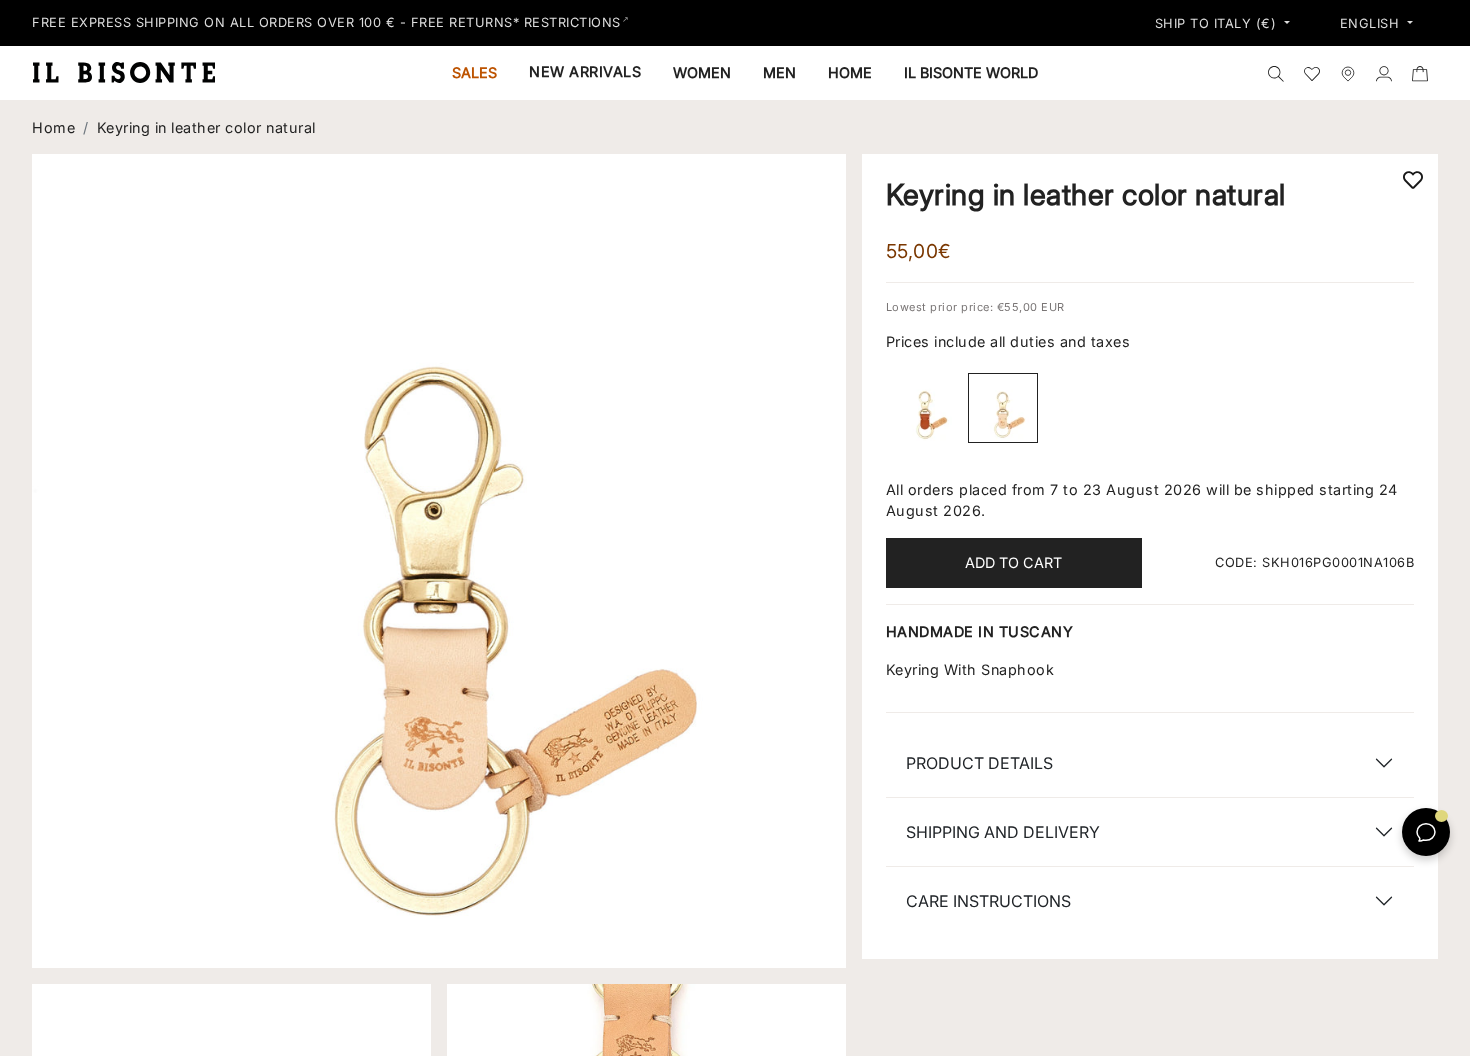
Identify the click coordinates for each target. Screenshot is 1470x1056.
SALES (474, 72)
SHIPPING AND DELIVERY (1003, 832)
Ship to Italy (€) (1218, 24)
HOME (850, 72)
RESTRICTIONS (572, 22)
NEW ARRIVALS (585, 71)
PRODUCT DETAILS (979, 763)
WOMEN (702, 72)
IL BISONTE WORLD (971, 72)
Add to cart (1013, 562)
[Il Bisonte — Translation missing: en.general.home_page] (132, 72)
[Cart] (1420, 73)
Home (53, 127)
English (1372, 24)
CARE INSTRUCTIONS (988, 901)
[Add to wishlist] (1413, 179)
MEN (779, 72)
